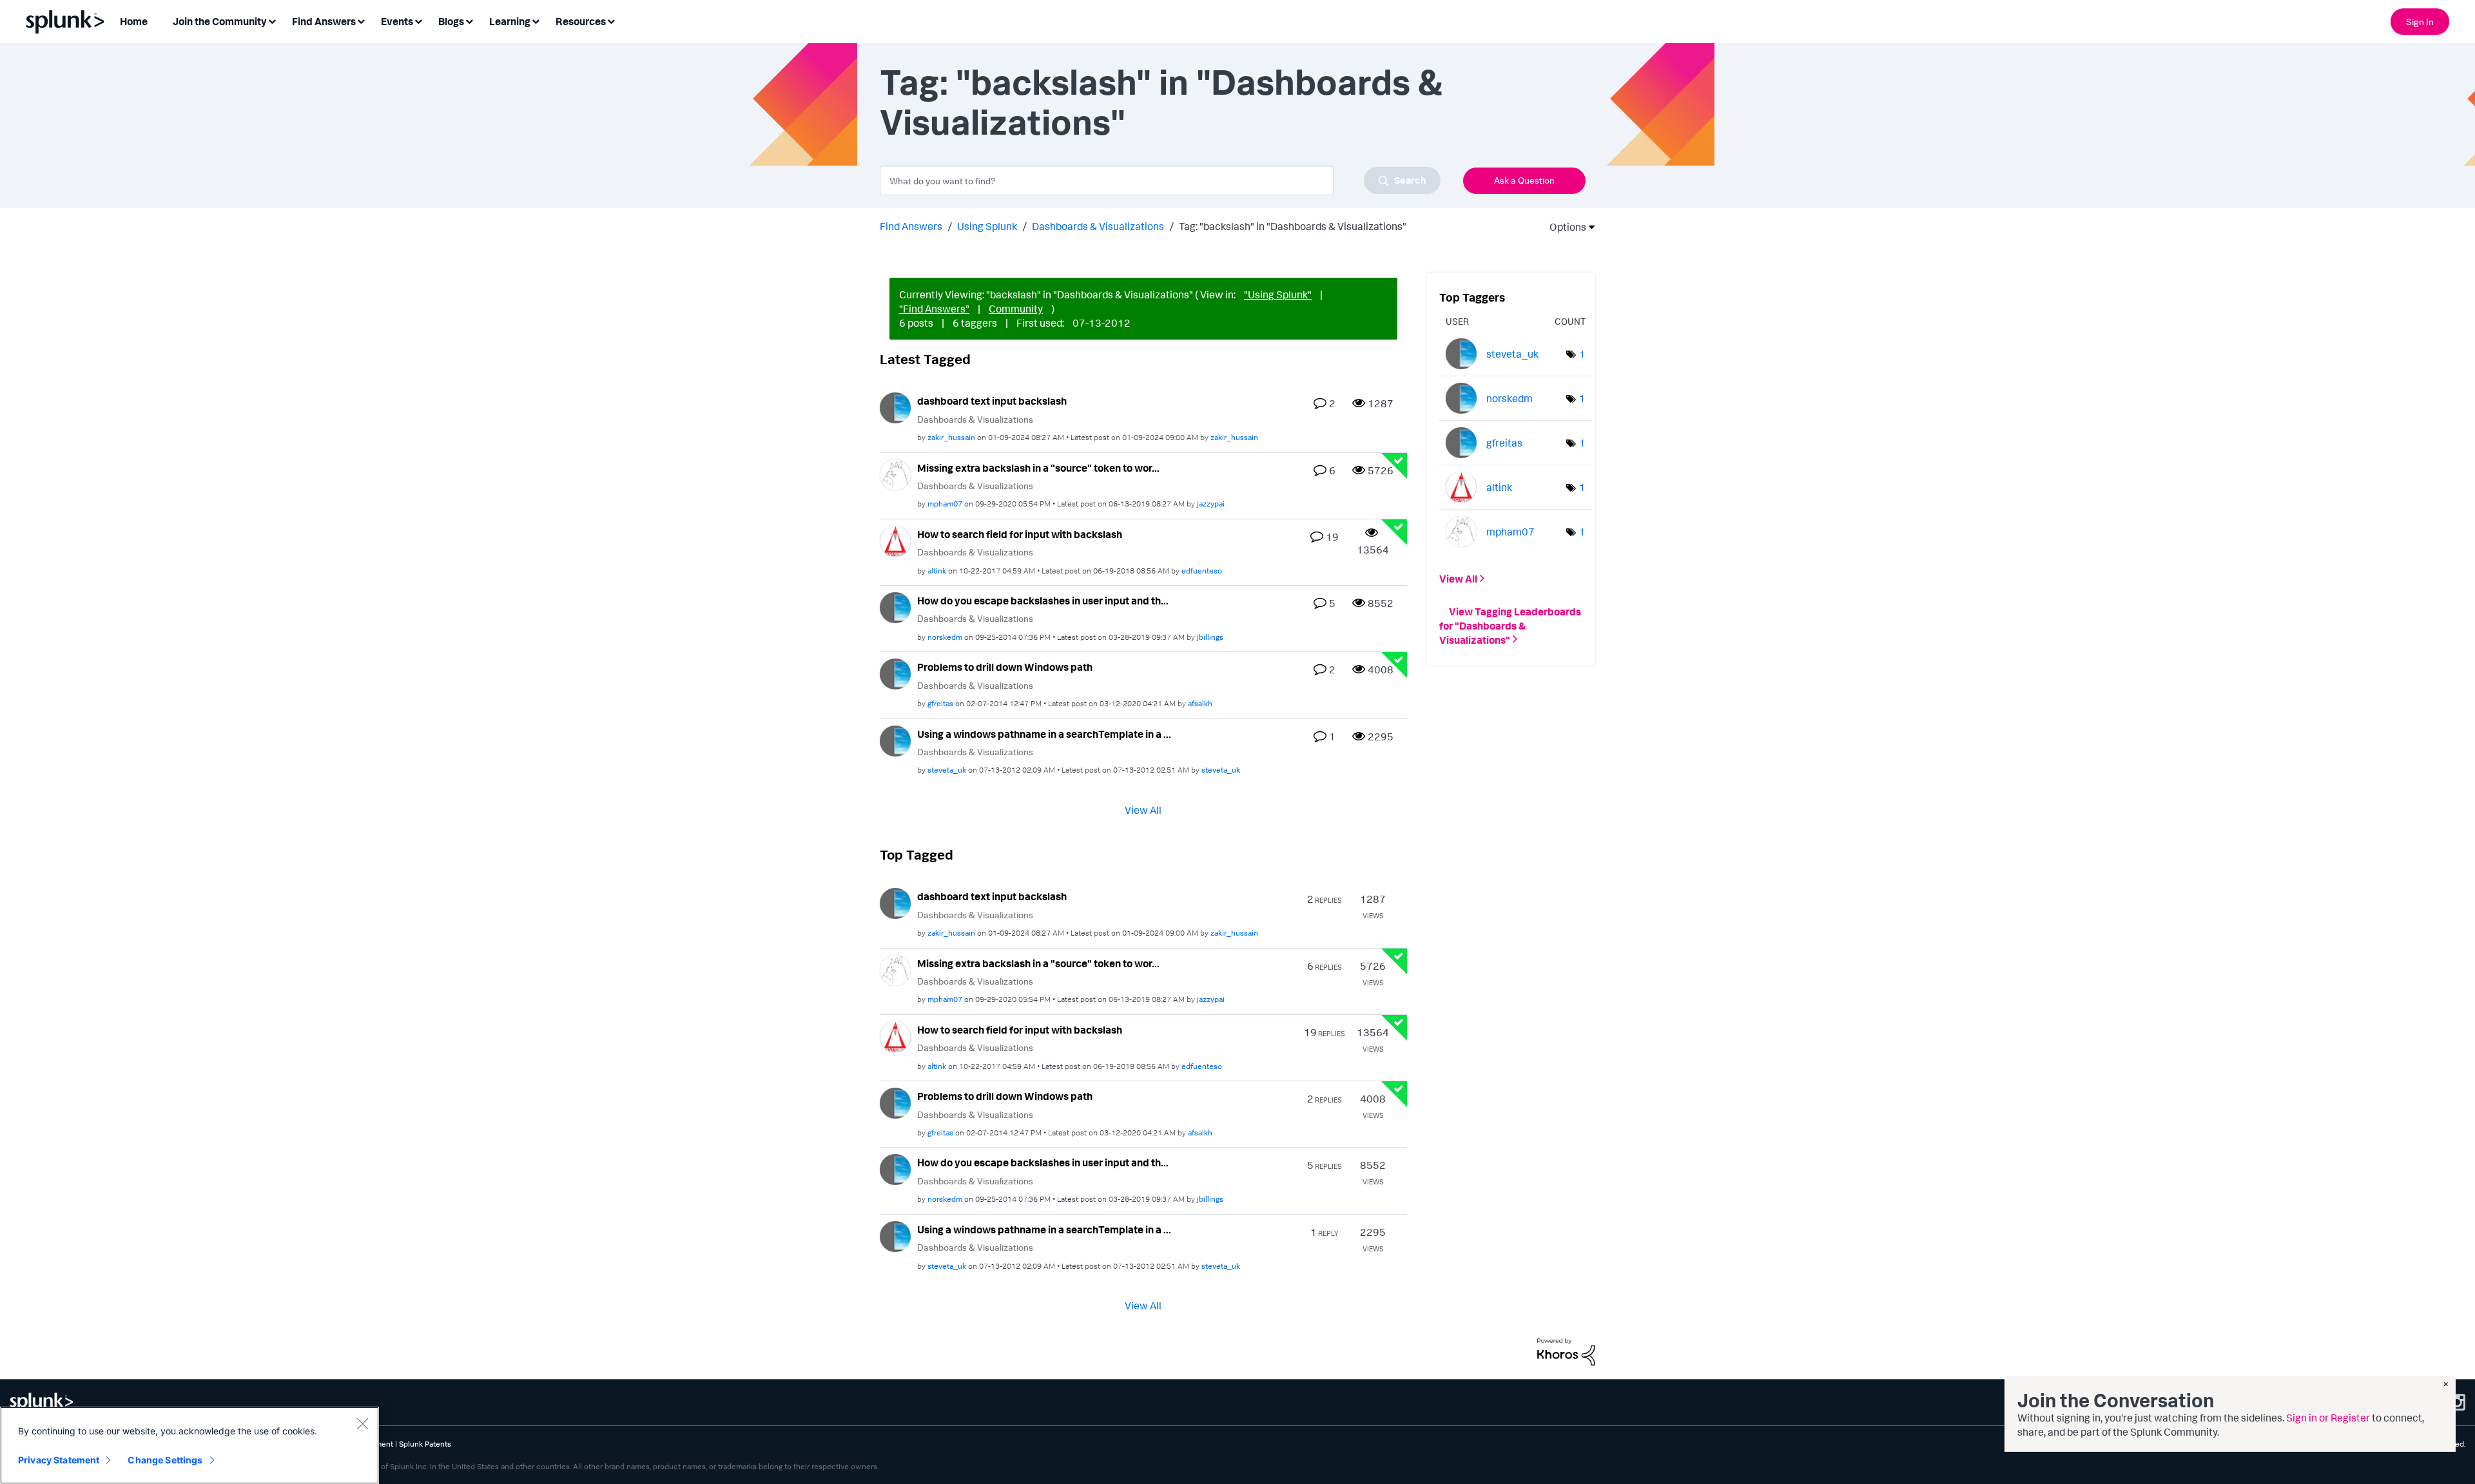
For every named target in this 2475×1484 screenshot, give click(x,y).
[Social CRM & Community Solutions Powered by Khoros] (1566, 1351)
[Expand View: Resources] (611, 20)
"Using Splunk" (1278, 294)
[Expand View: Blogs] (469, 20)
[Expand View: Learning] (536, 20)
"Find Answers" (934, 309)
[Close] (362, 1423)
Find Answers (911, 226)
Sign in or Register (2328, 1418)
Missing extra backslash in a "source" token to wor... (1038, 468)
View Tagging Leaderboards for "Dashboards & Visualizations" (1510, 625)
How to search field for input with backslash (1020, 534)
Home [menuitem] (134, 21)
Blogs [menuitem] (451, 21)
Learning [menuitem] (510, 21)
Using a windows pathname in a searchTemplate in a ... (1044, 734)
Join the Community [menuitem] (220, 21)
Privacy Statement (59, 1460)
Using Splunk (987, 226)
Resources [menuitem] (581, 21)
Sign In (2420, 22)
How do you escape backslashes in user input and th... (1043, 601)
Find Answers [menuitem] (324, 21)
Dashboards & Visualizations (1098, 226)
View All (1143, 810)
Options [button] (1564, 227)
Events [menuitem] (397, 21)
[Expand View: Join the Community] (272, 20)
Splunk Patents (425, 1444)
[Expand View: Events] (418, 20)
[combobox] (1160, 180)
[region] (189, 1445)
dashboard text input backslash (992, 401)
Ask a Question (1524, 180)
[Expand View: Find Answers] (361, 20)
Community (1016, 309)
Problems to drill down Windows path (1005, 667)
